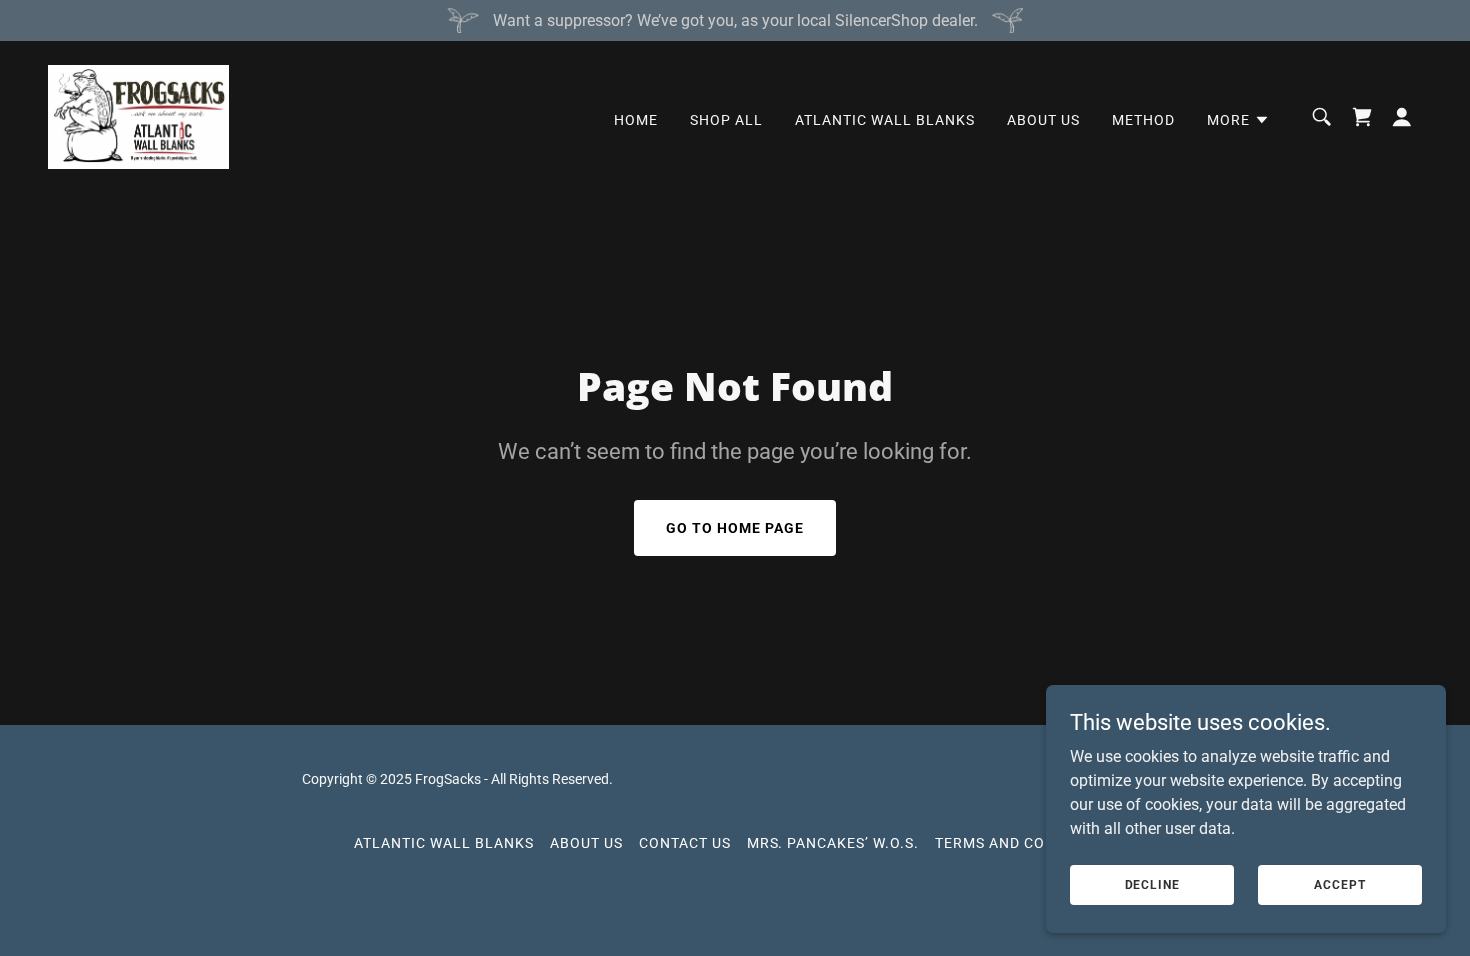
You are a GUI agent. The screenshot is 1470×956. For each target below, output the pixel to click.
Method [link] (1143, 120)
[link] (138, 115)
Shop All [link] (726, 120)
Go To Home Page (735, 528)
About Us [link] (1043, 120)
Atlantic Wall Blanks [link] (885, 120)
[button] (1238, 120)
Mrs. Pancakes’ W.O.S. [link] (833, 843)
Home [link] (636, 120)
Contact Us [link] (685, 843)
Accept (1339, 884)
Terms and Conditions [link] (1025, 843)
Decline (1152, 884)
